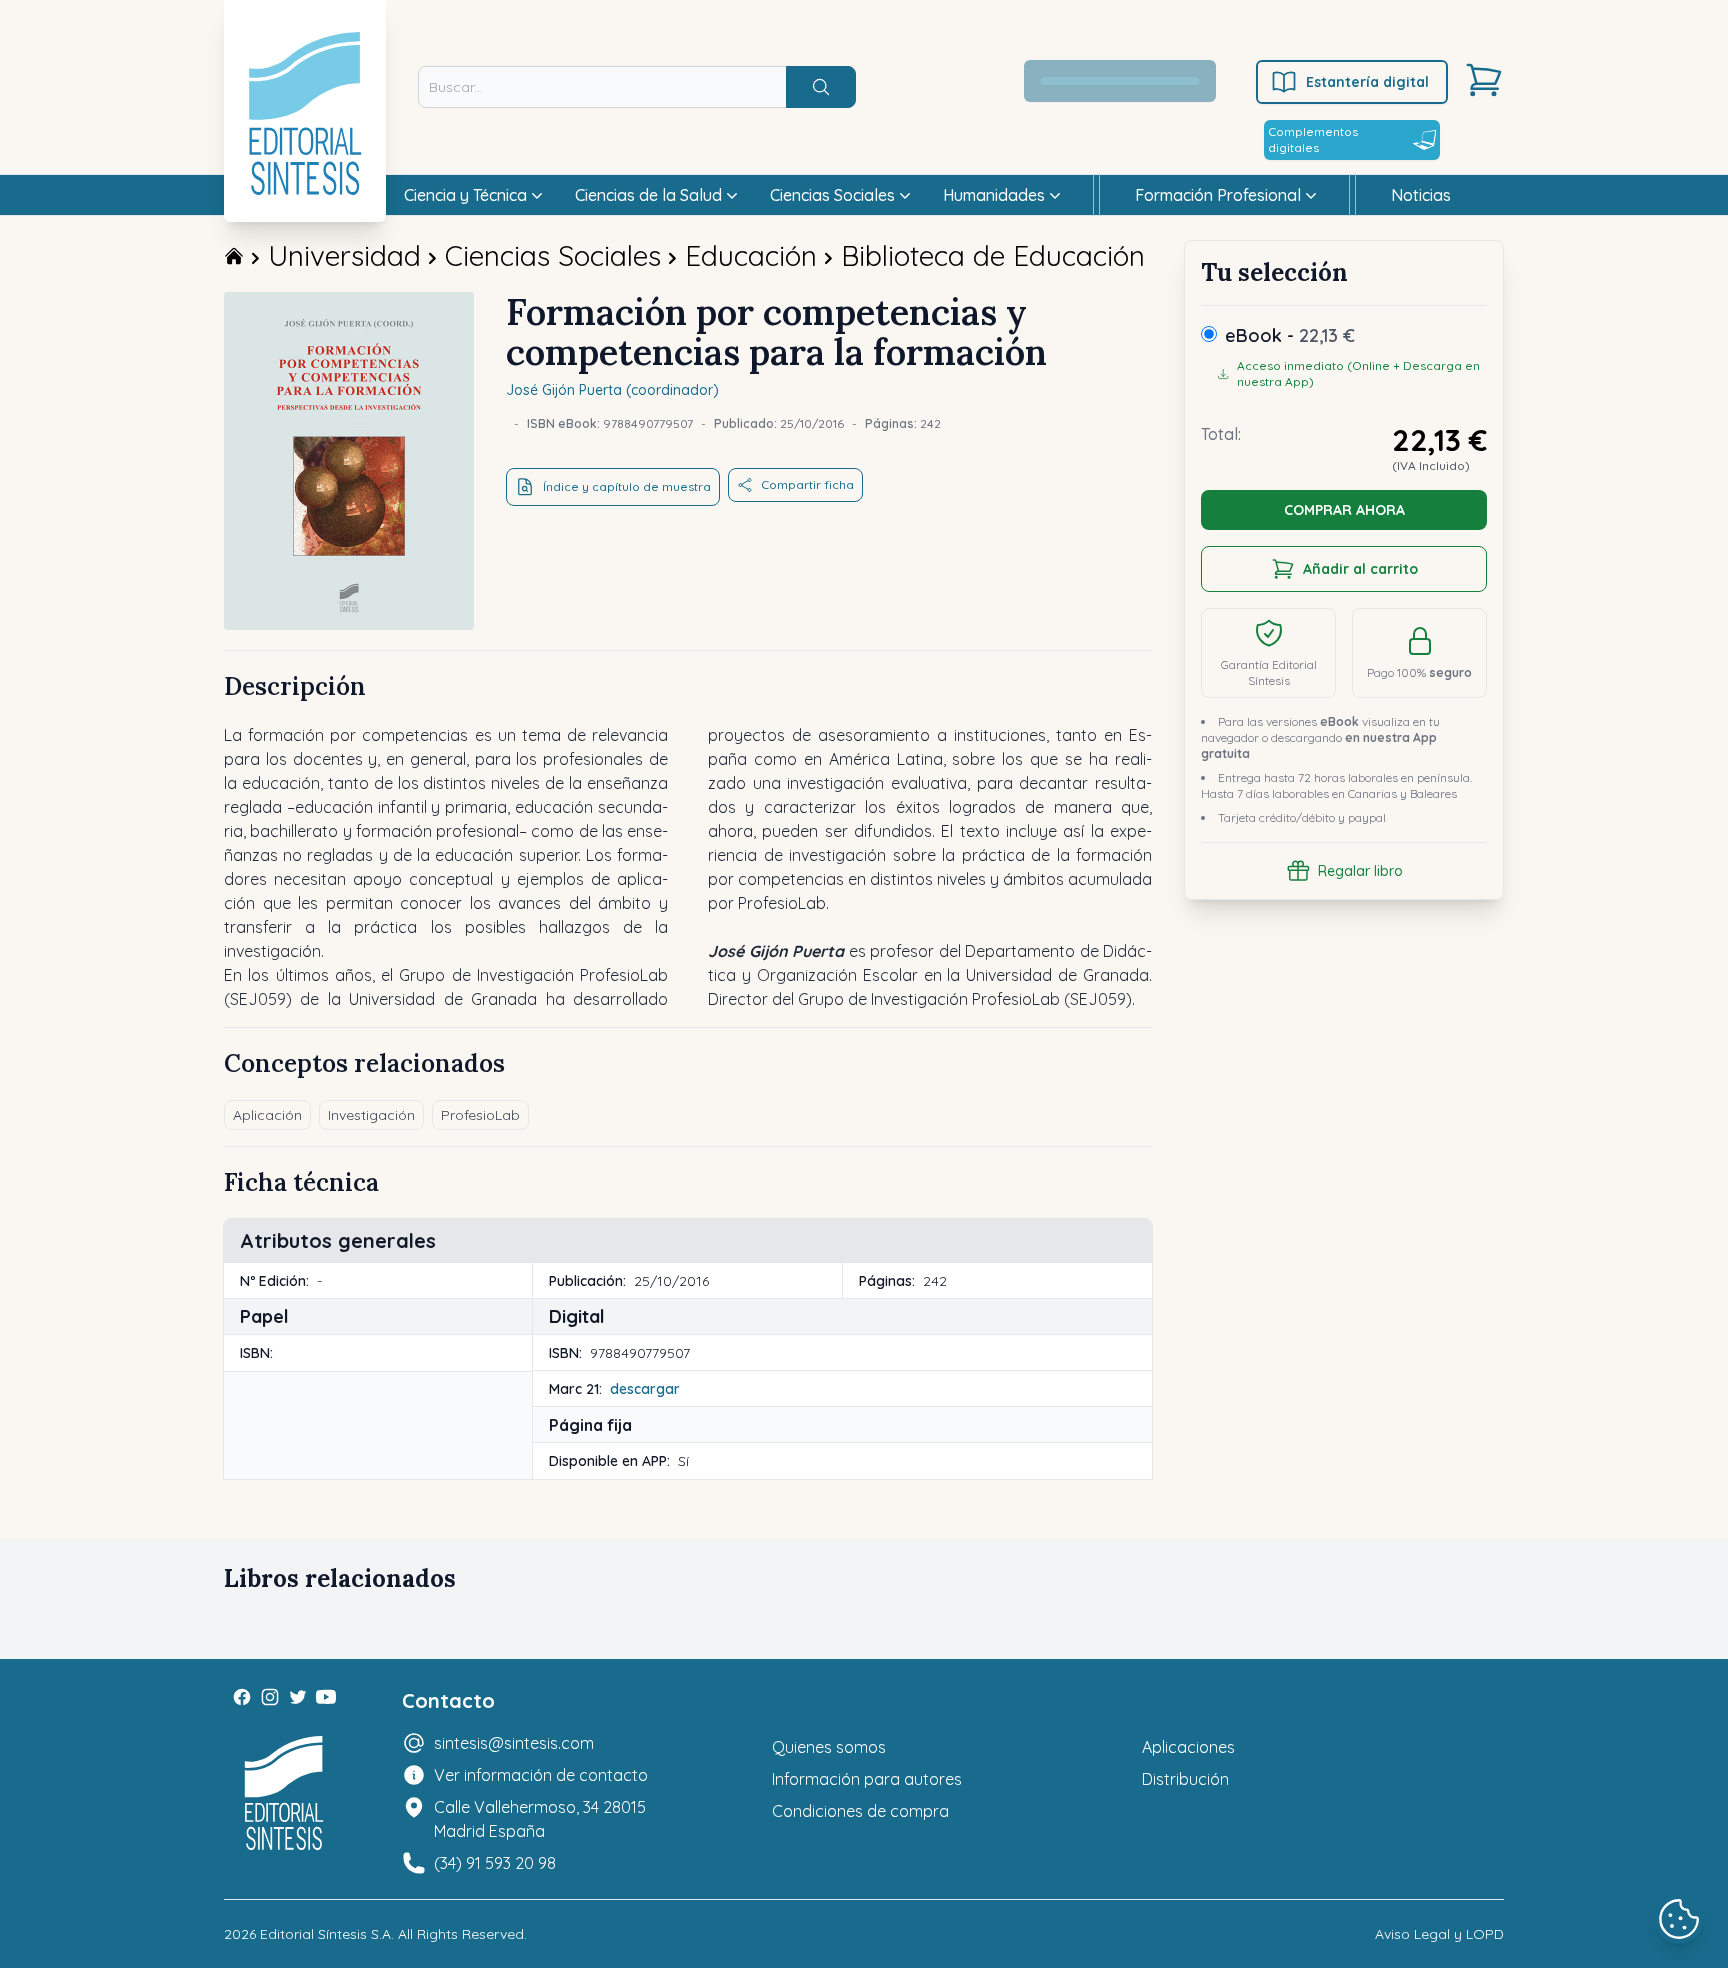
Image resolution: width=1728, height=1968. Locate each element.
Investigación (371, 1115)
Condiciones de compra (860, 1811)
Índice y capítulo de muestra (627, 486)
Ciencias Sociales (553, 255)
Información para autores (867, 1779)
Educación (751, 255)
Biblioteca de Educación (993, 255)
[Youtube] (326, 1697)
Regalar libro (1360, 871)
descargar (645, 1389)
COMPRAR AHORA (1344, 510)
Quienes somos (829, 1747)
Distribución (1185, 1779)
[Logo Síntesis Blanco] (284, 1793)
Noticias (1421, 195)
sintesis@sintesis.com (514, 1743)
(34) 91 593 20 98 (495, 1863)
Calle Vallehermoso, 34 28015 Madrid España (540, 1819)
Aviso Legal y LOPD (1439, 1934)
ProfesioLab (480, 1115)
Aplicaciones (1188, 1747)
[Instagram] (270, 1697)
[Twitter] (298, 1697)
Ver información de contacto (541, 1775)
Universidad (344, 255)
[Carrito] (1484, 80)
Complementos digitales (1313, 139)
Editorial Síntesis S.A (325, 1934)
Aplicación (267, 1115)
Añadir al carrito (1360, 569)
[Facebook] (242, 1697)
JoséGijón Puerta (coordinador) (612, 390)
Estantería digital (1367, 82)
